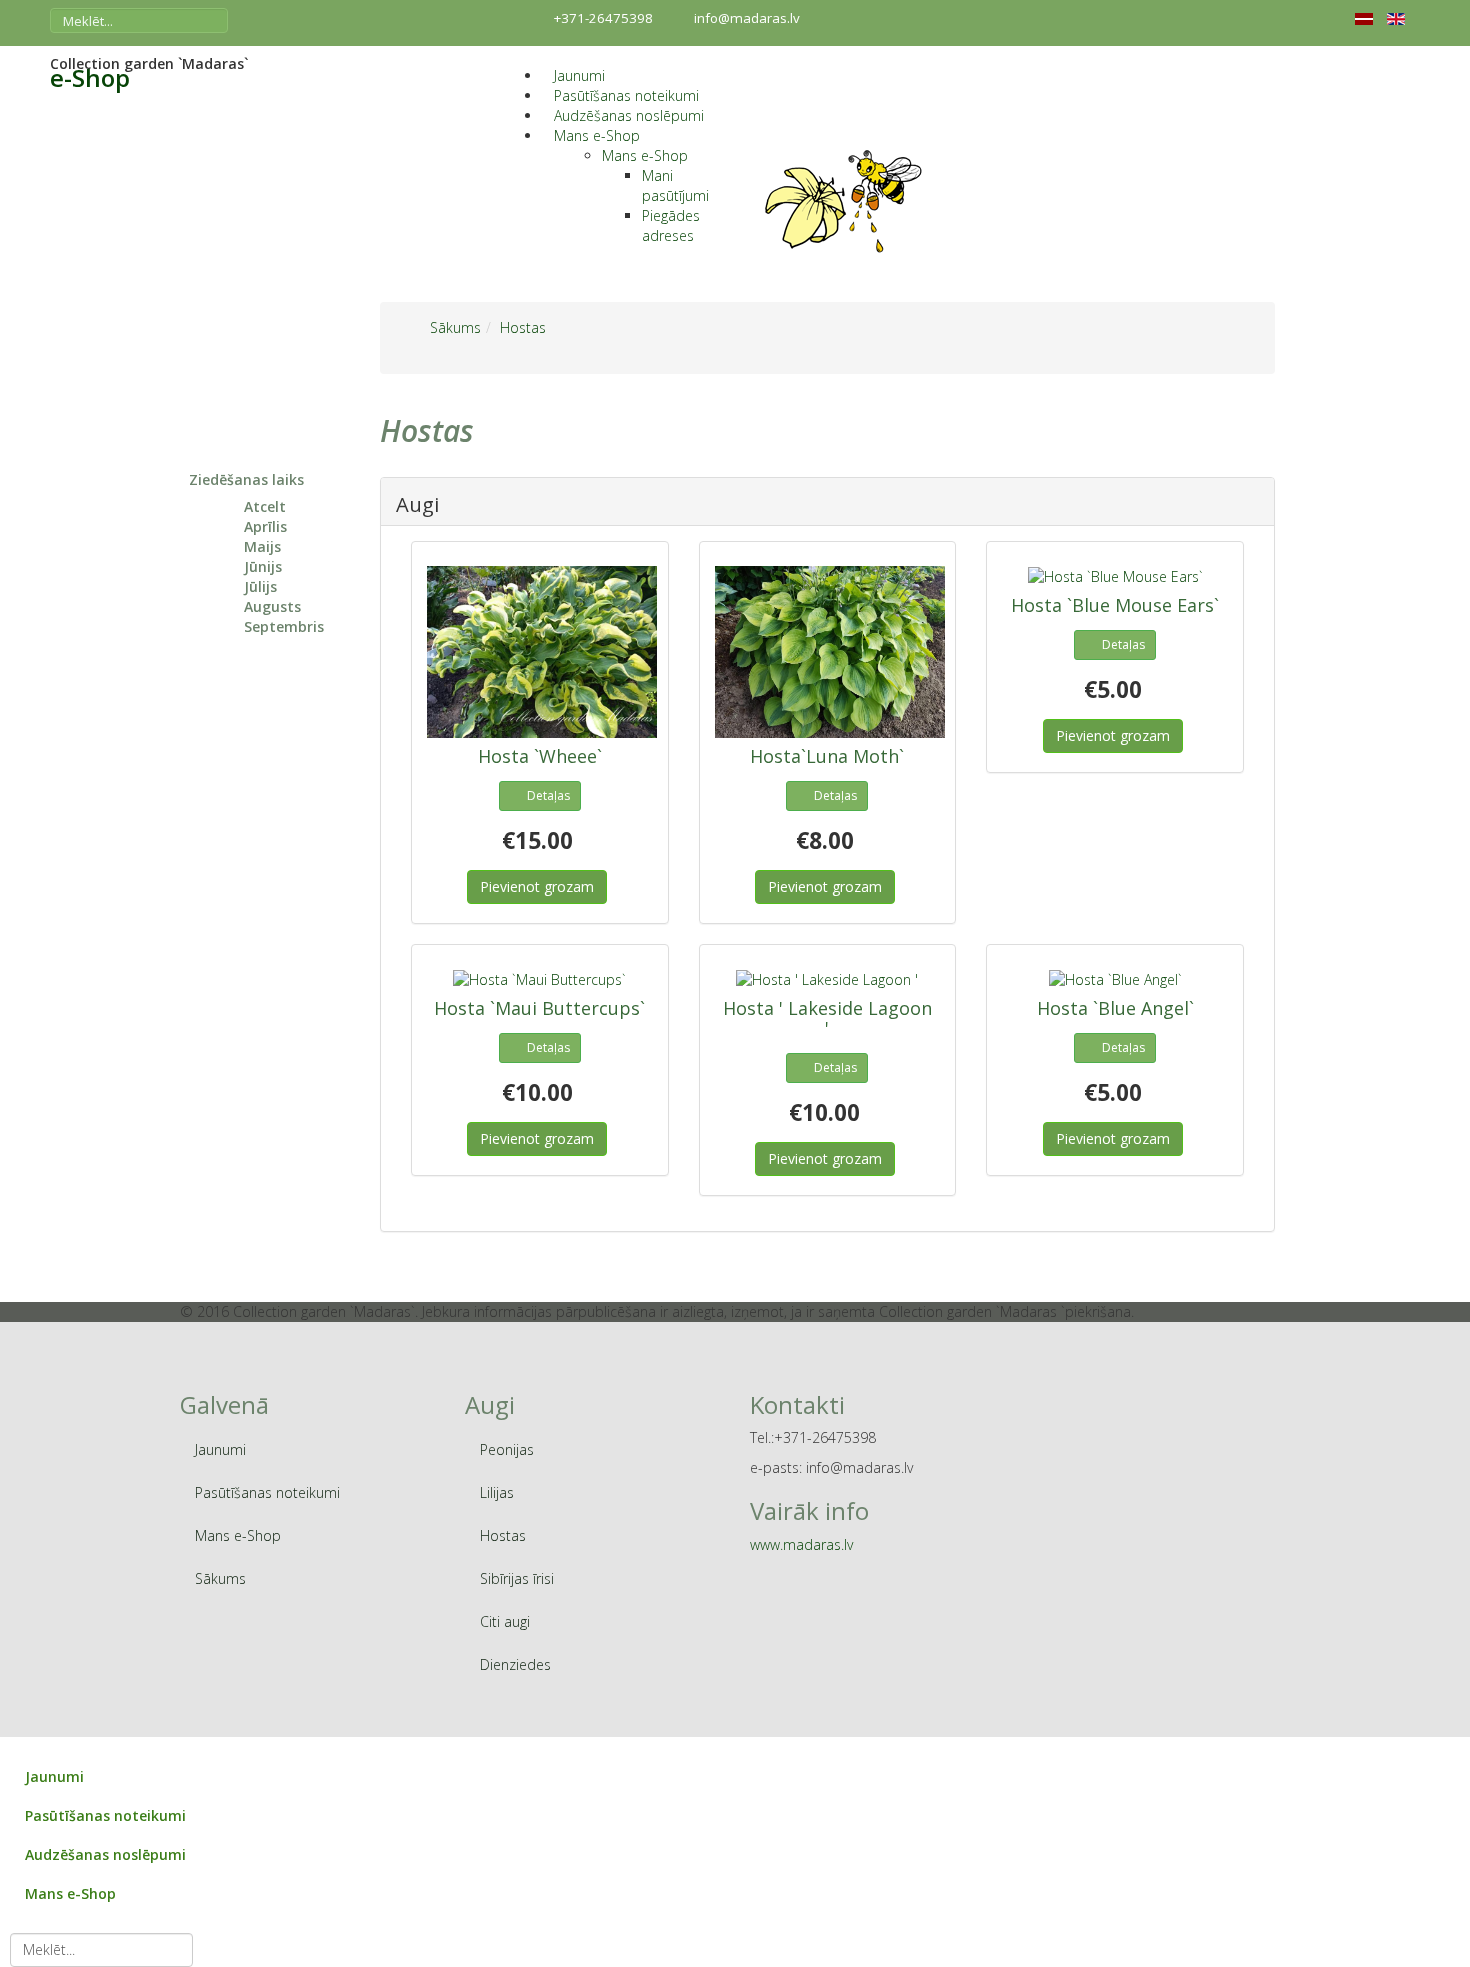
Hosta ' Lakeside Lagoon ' (827, 1018)
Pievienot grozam (537, 886)
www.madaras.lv (801, 1544)
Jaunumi (579, 75)
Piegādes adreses (671, 225)
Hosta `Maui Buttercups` (539, 1008)
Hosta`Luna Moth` (827, 756)
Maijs (262, 546)
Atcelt (265, 506)
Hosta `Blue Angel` (1115, 1008)
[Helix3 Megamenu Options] (526, 55)
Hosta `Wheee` (540, 756)
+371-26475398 (603, 18)
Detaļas (548, 795)
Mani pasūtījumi (675, 185)
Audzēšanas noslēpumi (629, 115)
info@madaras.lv (747, 18)
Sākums (220, 1578)
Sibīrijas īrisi (517, 1578)
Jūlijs (260, 586)
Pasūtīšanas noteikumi (626, 95)
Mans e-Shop (597, 135)
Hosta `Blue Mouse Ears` (1115, 605)
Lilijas (497, 1492)
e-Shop (90, 78)
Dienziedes (515, 1664)
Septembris (284, 626)
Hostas (503, 1535)
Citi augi (505, 1621)
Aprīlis (265, 526)
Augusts (272, 606)
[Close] (9, 1746)
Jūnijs (263, 566)
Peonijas (507, 1449)
